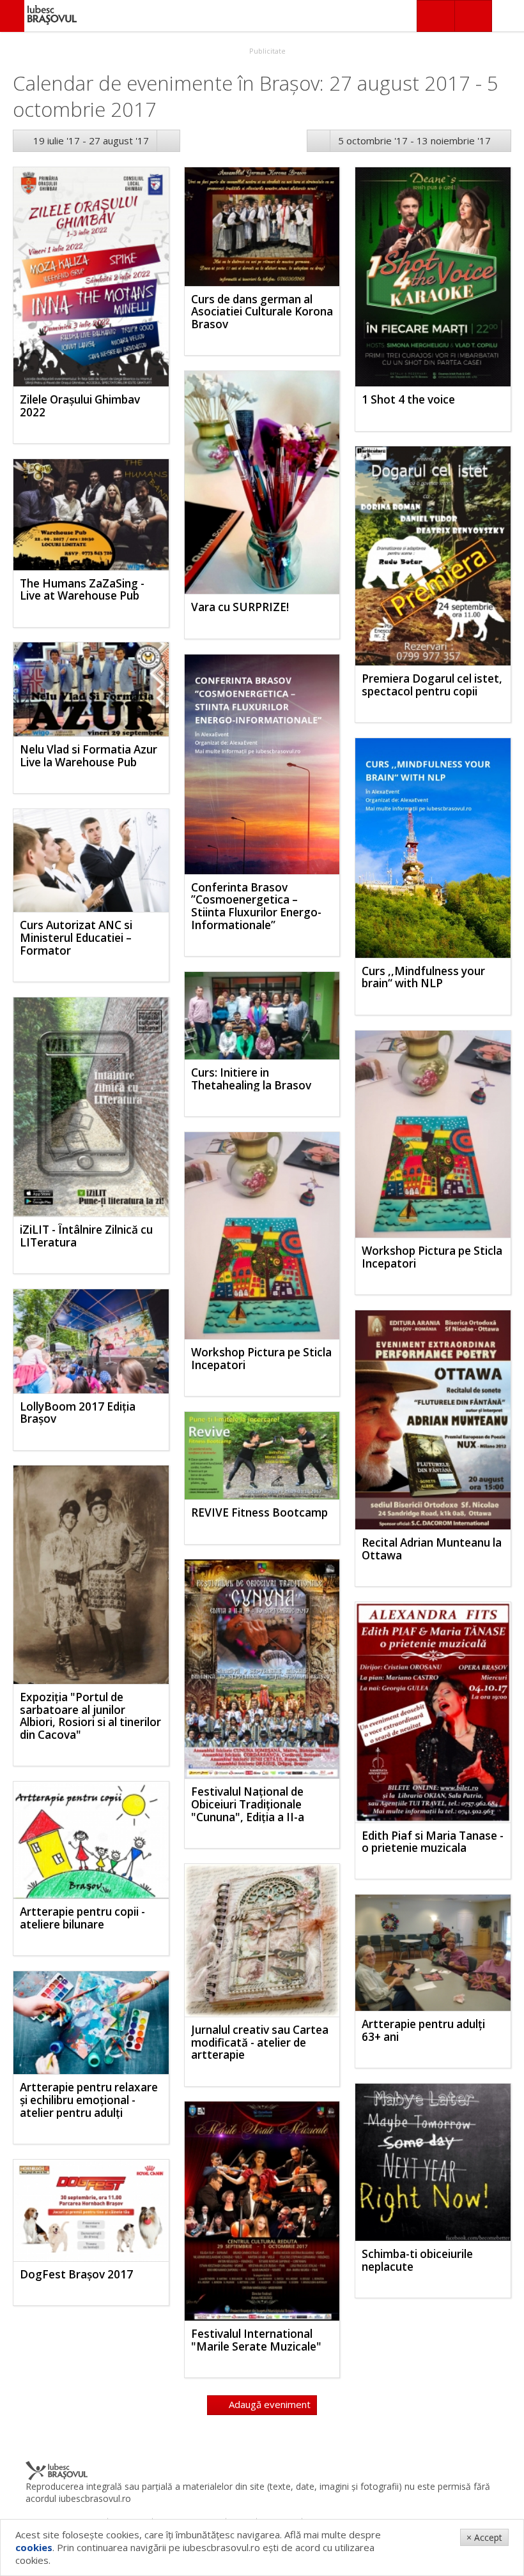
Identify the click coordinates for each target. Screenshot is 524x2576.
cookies (34, 2547)
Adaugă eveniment (268, 2404)
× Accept (484, 2537)
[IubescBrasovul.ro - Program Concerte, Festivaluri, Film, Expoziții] (12, 16)
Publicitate (266, 51)
